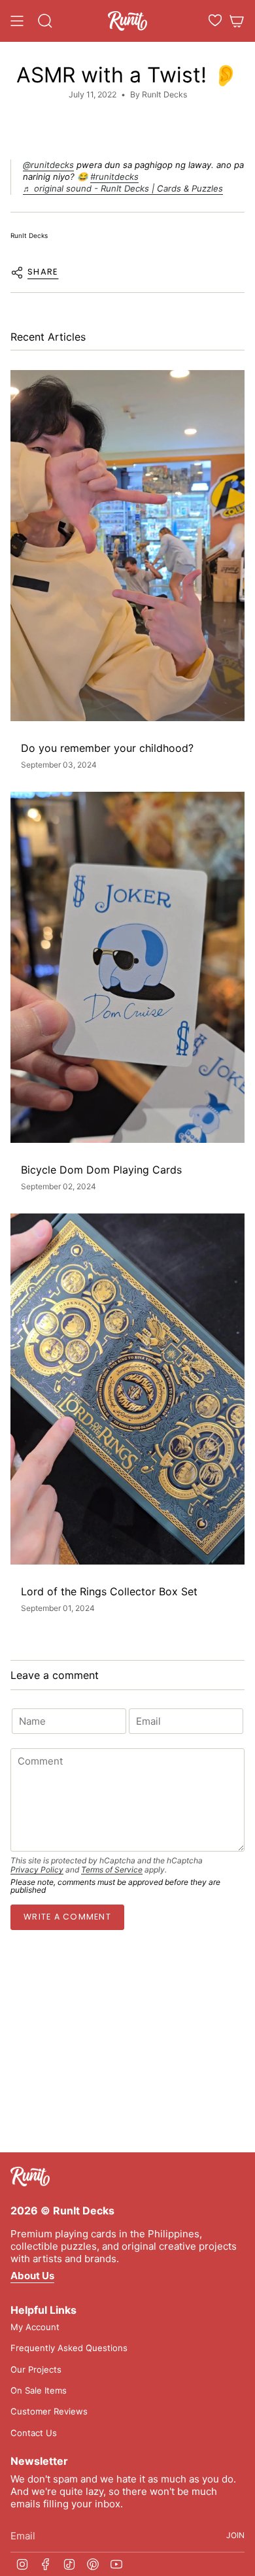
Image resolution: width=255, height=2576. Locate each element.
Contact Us (34, 2433)
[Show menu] (17, 21)
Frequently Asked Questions (69, 2348)
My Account (35, 2327)
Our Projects (36, 2369)
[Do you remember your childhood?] (127, 546)
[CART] (237, 21)
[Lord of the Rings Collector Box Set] (127, 1389)
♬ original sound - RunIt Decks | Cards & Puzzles (123, 188)
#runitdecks (114, 177)
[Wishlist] (215, 20)
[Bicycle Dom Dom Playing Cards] (127, 967)
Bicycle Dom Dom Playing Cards (101, 1170)
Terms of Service (112, 1870)
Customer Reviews (49, 2411)
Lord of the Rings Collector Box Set (109, 1592)
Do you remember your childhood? (107, 748)
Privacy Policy (37, 1870)
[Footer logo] (30, 2177)
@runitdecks (48, 165)
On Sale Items (39, 2390)
